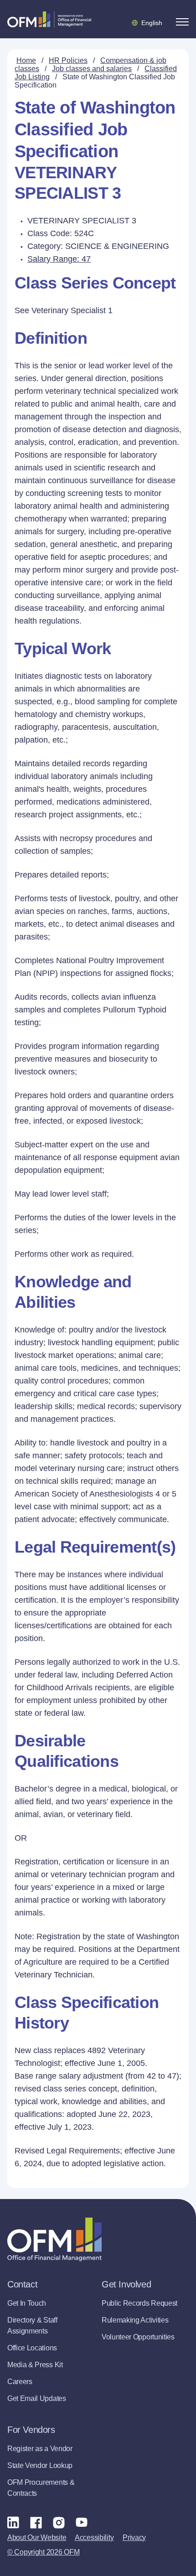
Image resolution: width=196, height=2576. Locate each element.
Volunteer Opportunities (138, 2337)
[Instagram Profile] (59, 2522)
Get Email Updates (37, 2398)
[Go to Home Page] (49, 19)
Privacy (134, 2537)
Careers (20, 2382)
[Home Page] (54, 2239)
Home (26, 60)
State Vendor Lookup (40, 2465)
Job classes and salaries (92, 69)
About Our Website (37, 2537)
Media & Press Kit (35, 2365)
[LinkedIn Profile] (13, 2522)
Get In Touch (27, 2303)
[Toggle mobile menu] (182, 22)
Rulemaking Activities (135, 2320)
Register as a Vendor (40, 2449)
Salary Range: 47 (59, 259)
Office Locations (32, 2348)
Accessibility (94, 2537)
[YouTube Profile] (82, 2522)
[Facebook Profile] (36, 2522)
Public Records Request (139, 2303)
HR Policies (68, 60)
